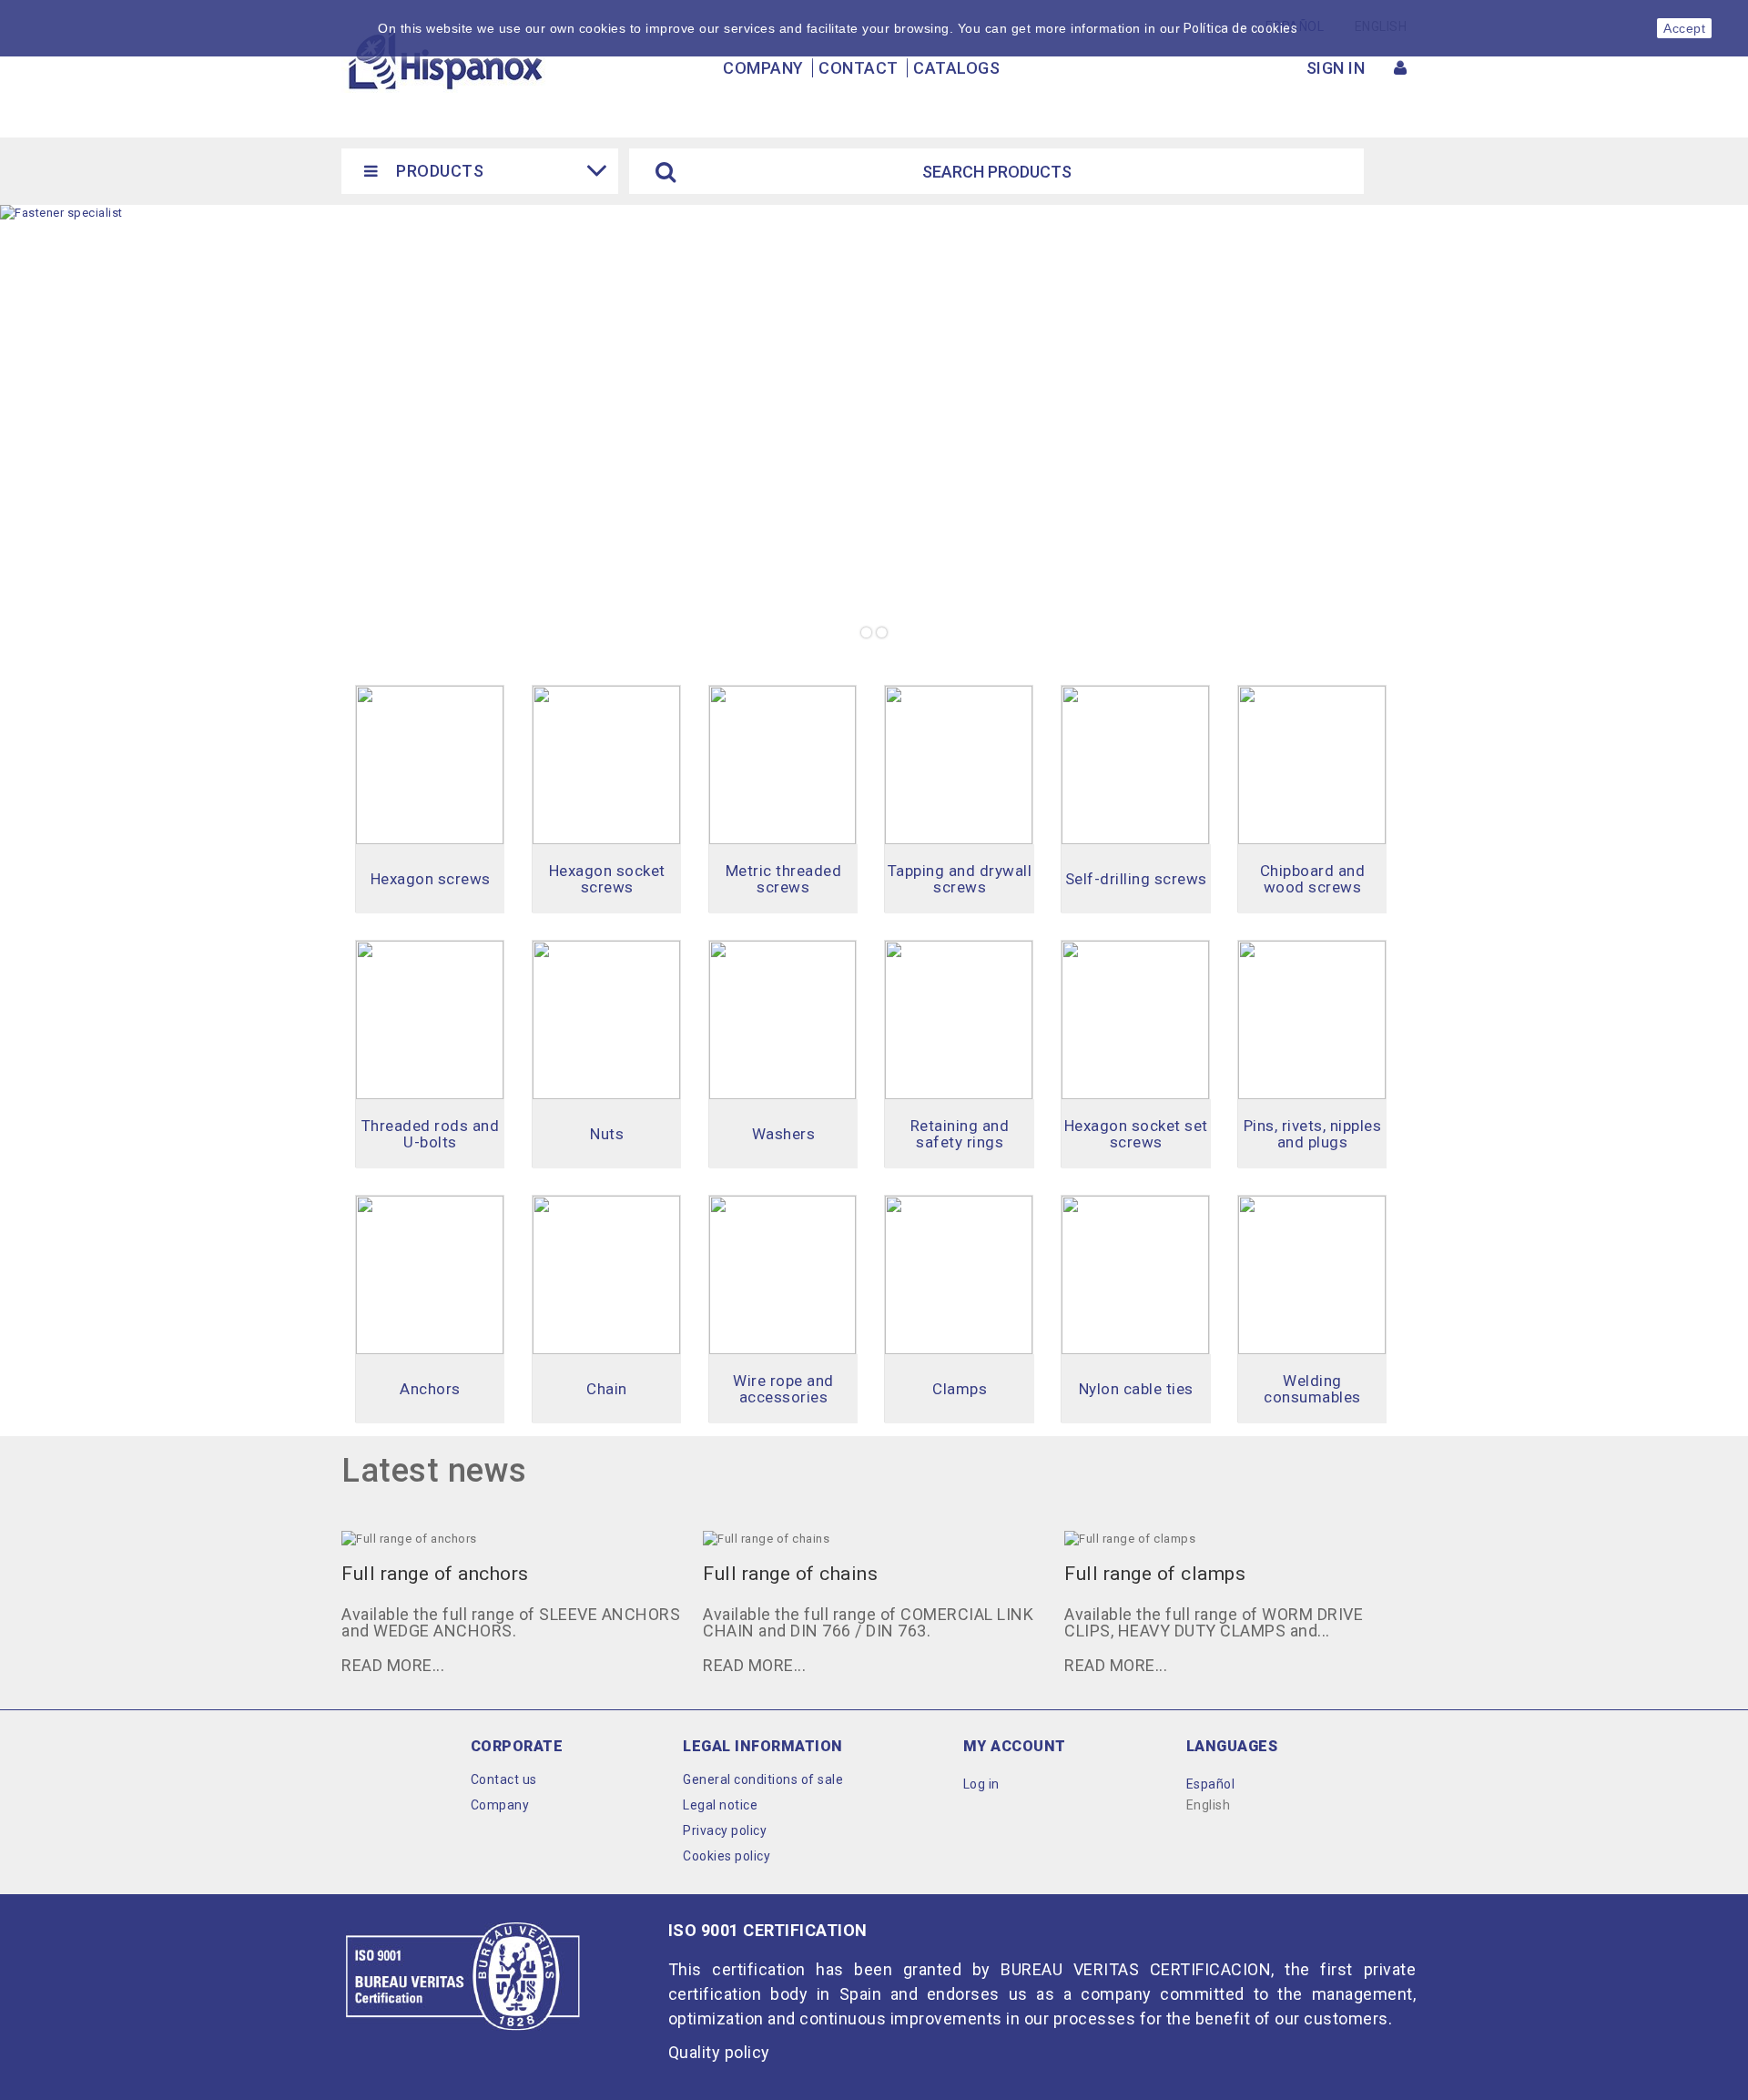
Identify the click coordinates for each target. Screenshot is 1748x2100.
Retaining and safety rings (960, 1134)
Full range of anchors (435, 1574)
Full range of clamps (1155, 1574)
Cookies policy (727, 1856)
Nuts (607, 1134)
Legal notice (720, 1805)
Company (763, 68)
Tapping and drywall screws (960, 879)
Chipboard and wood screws (1313, 879)
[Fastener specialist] (874, 429)
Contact (859, 68)
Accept (1684, 28)
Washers (784, 1134)
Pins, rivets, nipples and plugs (1313, 1134)
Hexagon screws (431, 879)
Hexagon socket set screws (1136, 1134)
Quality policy (719, 2052)
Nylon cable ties (1136, 1389)
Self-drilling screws (1136, 879)
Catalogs (956, 68)
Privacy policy (725, 1830)
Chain (607, 1389)
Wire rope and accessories (783, 1389)
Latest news (434, 1471)
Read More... (393, 1665)
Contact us (504, 1779)
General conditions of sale (763, 1779)
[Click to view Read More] (532, 1538)
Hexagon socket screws (607, 879)
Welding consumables (1312, 1389)
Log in (981, 1784)
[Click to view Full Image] (488, 1538)
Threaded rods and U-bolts (431, 1134)
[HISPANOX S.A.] (444, 60)
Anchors (430, 1389)
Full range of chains (790, 1574)
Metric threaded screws (784, 879)
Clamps (960, 1389)
